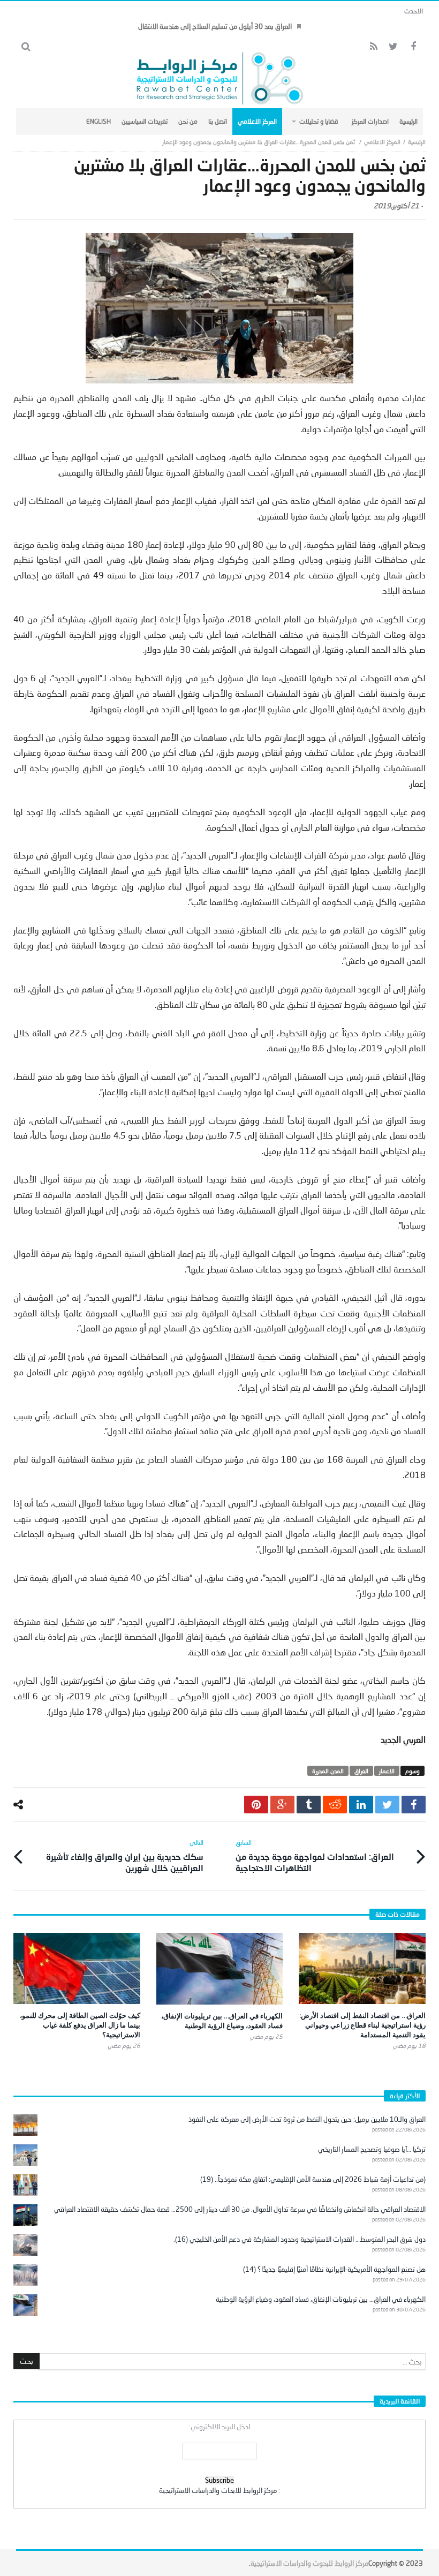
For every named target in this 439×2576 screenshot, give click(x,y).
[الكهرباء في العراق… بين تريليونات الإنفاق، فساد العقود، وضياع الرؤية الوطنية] (220, 1969)
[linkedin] (361, 1805)
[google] (282, 1805)
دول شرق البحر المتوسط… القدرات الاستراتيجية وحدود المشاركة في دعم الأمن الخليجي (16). (300, 2239)
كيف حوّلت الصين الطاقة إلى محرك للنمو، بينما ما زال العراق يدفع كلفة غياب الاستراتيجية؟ (80, 2025)
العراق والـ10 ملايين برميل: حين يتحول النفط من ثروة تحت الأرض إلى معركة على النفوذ (307, 2119)
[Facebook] (413, 47)
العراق (361, 1771)
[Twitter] (393, 47)
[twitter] (387, 1805)
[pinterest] (256, 1805)
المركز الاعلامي (382, 142)
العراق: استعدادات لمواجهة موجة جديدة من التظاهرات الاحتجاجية (315, 1856)
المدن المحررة (328, 1771)
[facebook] (414, 1805)
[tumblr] (309, 1805)
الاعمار (387, 1771)
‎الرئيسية (417, 142)
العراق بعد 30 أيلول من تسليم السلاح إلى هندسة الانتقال (215, 26)
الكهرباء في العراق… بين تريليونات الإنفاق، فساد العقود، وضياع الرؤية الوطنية (222, 2021)
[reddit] (335, 1805)
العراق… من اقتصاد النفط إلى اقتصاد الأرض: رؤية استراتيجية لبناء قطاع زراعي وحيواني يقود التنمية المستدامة (362, 2025)
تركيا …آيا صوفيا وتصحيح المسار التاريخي (372, 2149)
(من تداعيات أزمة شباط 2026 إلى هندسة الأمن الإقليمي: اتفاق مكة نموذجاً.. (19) (313, 2179)
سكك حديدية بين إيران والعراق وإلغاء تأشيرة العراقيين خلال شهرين (125, 1856)
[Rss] (373, 47)
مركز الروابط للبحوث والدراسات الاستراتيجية (309, 2563)
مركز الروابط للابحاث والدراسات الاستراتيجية (218, 2490)
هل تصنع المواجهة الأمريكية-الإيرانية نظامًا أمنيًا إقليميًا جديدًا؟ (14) (334, 2269)
